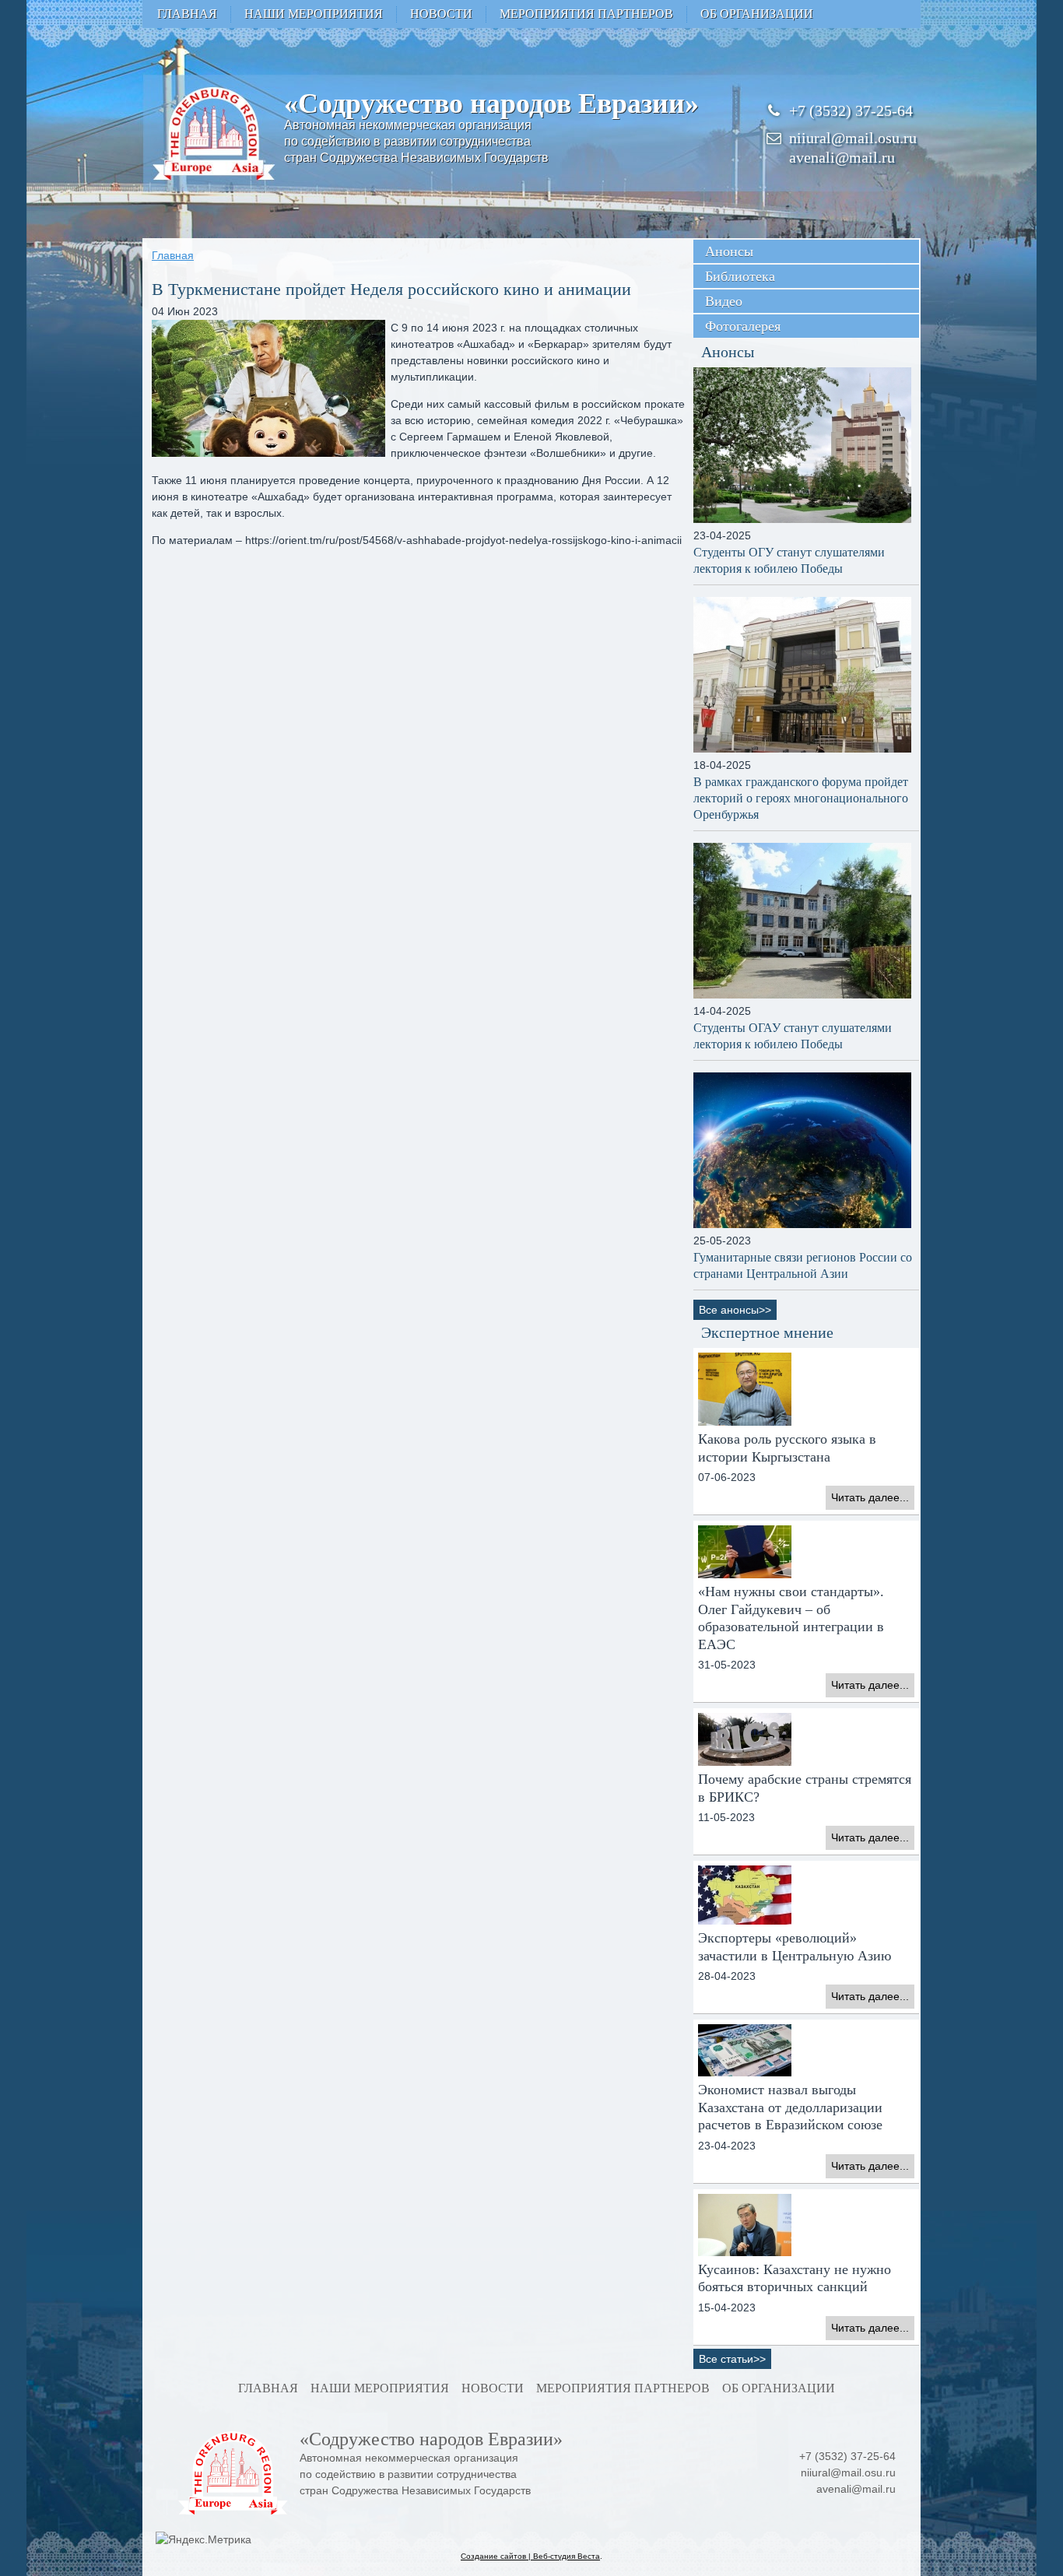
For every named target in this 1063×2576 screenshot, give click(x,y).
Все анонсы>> (735, 1310)
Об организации (757, 14)
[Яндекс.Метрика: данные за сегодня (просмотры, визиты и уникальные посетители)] (203, 2540)
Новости (441, 14)
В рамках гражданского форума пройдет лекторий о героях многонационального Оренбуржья (801, 798)
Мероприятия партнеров (586, 14)
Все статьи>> (732, 2359)
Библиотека (740, 276)
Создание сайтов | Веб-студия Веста (530, 2556)
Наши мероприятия (314, 14)
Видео (724, 301)
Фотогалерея (743, 326)
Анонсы (729, 251)
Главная (187, 14)
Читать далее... (870, 1497)
